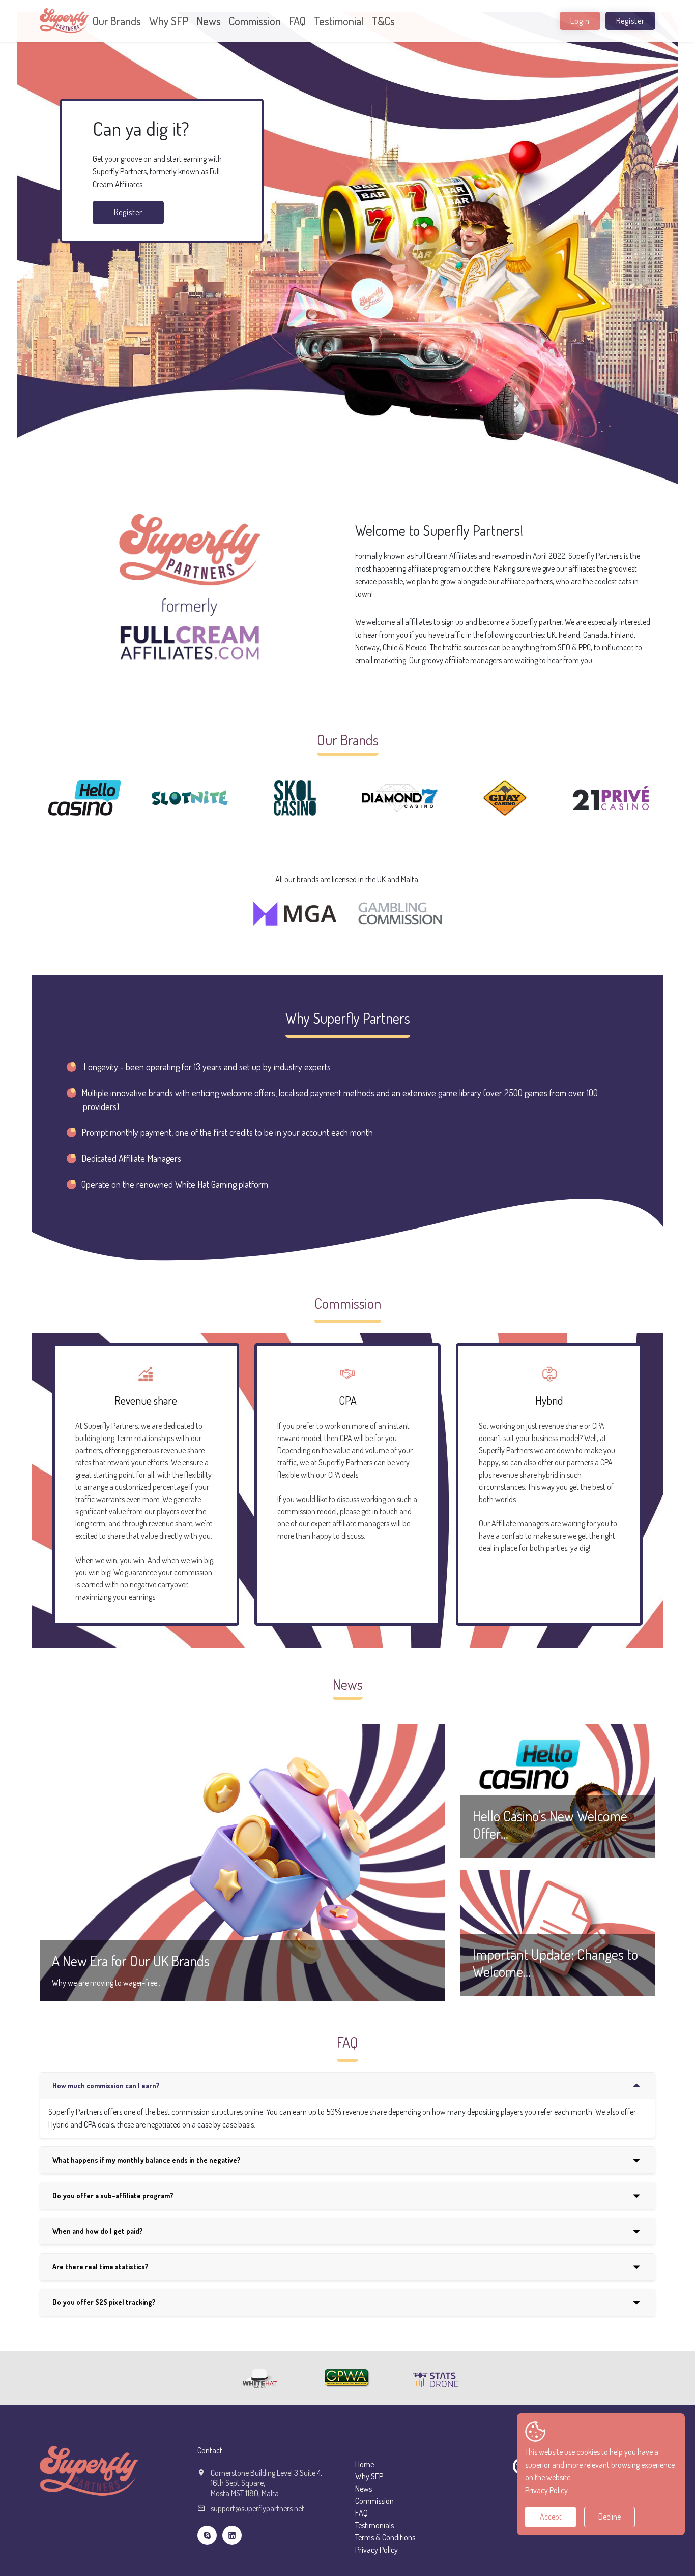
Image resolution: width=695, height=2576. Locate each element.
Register (630, 21)
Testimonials (374, 2525)
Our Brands (117, 21)
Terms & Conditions (385, 2537)
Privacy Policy (377, 2550)
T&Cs (383, 21)
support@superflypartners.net (257, 2508)
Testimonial (339, 21)
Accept (551, 2517)
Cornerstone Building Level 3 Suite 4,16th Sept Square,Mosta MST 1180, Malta (266, 2483)
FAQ (297, 21)
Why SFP (169, 21)
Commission (255, 21)
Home (365, 2464)
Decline (610, 2517)
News (209, 21)
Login (580, 21)
